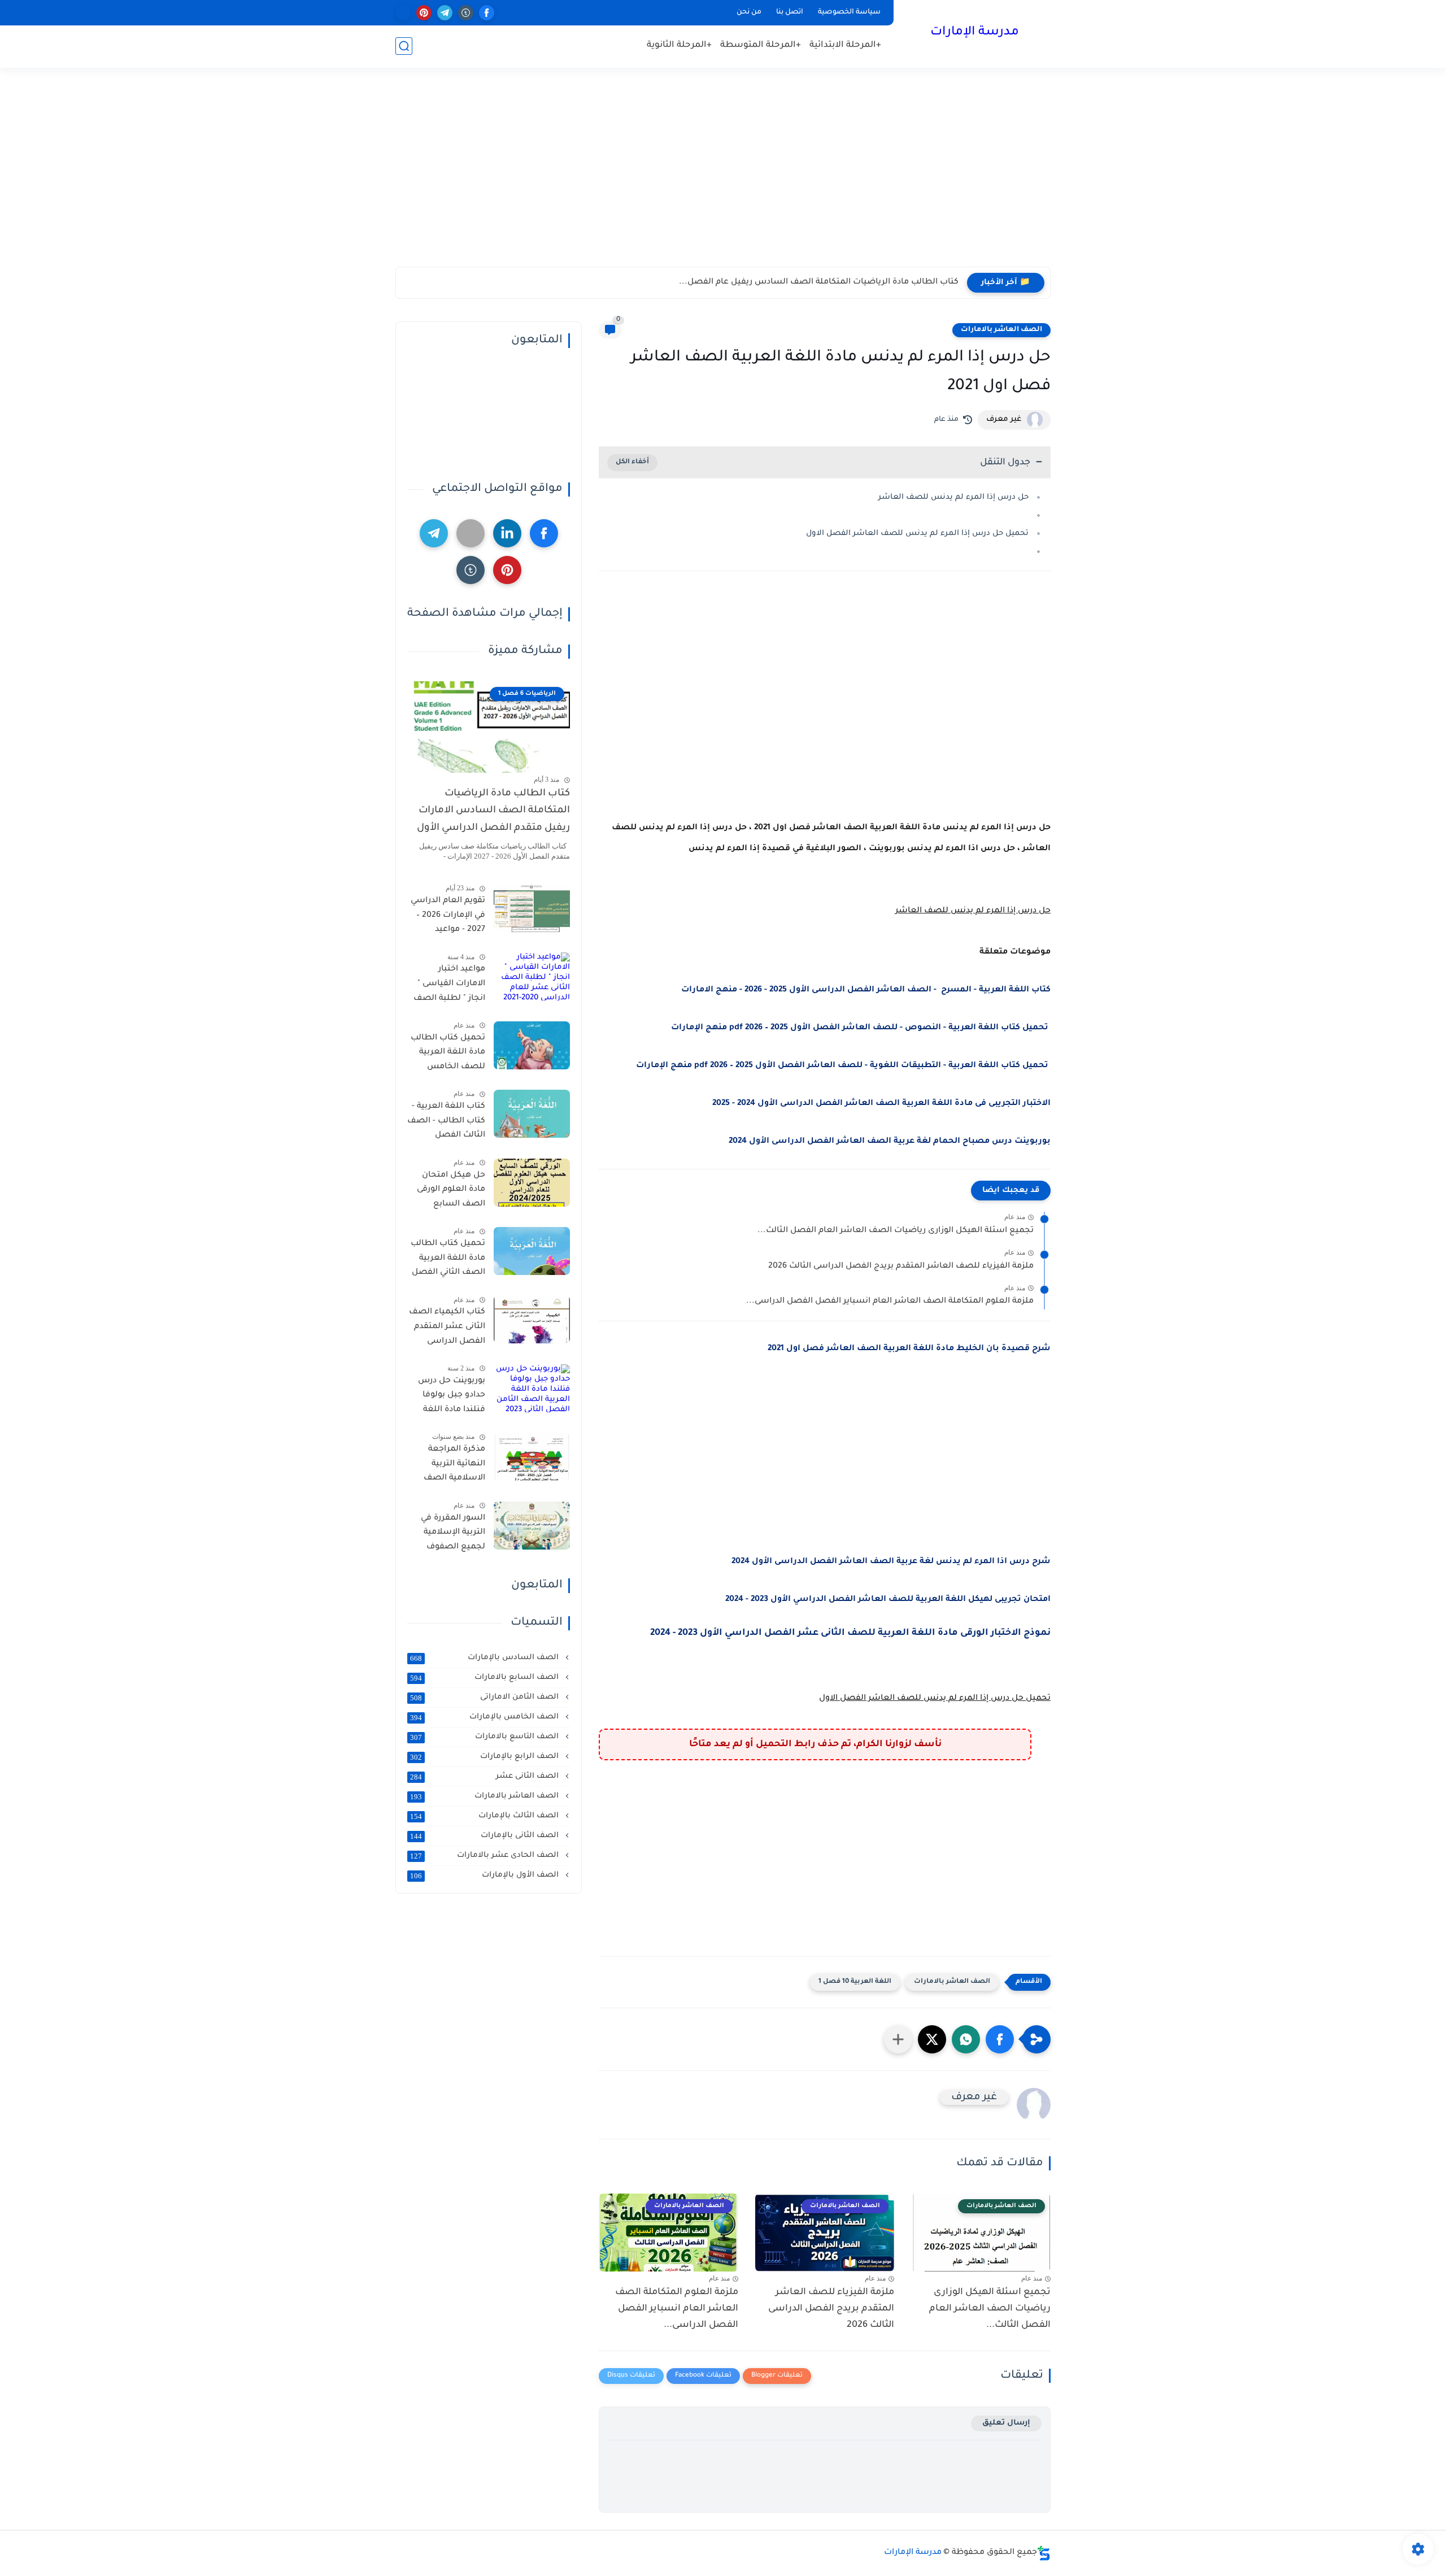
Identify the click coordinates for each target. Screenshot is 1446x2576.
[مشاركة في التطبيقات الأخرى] (898, 2039)
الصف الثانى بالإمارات (485, 1836)
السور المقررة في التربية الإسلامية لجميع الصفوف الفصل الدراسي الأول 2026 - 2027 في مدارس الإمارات (446, 1535)
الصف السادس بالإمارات (485, 1658)
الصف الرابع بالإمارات (485, 1757)
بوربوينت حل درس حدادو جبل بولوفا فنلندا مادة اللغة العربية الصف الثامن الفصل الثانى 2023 (447, 1398)
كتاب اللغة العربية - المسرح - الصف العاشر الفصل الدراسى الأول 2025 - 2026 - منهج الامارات (866, 990)
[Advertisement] (723, 179)
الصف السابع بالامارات (485, 1678)
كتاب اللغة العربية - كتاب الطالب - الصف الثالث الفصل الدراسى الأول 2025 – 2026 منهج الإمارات (446, 1123)
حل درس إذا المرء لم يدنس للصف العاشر (953, 497)
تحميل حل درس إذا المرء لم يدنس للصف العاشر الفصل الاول (917, 534)
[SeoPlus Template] (1044, 2553)
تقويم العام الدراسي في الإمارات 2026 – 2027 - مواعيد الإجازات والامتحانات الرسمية (448, 917)
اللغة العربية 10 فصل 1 (855, 1982)
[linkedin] (507, 533)
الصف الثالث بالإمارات (485, 1816)
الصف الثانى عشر (485, 1777)
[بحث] (404, 46)
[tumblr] (466, 13)
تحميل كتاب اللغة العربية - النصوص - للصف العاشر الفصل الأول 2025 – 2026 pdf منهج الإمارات (861, 1028)
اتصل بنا (790, 12)
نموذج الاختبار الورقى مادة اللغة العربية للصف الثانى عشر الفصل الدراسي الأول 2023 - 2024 (850, 1633)
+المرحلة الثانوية (679, 45)
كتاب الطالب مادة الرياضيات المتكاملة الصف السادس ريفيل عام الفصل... (819, 282)
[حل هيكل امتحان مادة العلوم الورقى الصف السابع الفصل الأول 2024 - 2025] (532, 1183)
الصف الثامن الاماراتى (485, 1698)
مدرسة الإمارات (975, 33)
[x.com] (403, 13)
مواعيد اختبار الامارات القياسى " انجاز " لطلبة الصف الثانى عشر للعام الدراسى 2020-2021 (449, 986)
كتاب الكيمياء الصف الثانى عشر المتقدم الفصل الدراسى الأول (447, 1329)
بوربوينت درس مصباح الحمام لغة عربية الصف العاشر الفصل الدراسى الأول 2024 (890, 1142)
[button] (1000, 2039)
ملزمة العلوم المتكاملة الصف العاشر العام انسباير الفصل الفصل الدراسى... (890, 1302)
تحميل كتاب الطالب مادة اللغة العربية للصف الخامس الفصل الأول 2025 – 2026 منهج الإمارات (448, 1055)
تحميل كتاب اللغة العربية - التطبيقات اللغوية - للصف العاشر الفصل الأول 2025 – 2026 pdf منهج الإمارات (843, 1066)
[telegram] (445, 13)
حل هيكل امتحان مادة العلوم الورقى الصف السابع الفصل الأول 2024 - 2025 (448, 1192)
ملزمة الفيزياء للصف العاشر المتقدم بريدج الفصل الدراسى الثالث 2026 (901, 1267)
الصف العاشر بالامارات (1001, 330)
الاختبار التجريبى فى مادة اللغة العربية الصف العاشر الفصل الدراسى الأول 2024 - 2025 (881, 1104)
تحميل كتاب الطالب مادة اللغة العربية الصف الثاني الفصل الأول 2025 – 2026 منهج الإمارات (448, 1260)
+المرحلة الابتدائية (845, 45)
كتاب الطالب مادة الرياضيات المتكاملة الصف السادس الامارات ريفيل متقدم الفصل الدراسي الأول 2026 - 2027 (493, 813)
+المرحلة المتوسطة (761, 45)
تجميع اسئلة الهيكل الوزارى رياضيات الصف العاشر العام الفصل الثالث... (896, 1231)
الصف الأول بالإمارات (485, 1876)
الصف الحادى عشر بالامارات (485, 1856)
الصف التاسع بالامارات (485, 1737)
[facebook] (487, 13)
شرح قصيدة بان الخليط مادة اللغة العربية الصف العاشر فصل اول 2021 (909, 1349)
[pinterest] (424, 13)
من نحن (749, 12)
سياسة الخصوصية (849, 12)
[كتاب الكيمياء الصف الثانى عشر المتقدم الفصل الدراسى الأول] (532, 1319)
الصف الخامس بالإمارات (485, 1717)
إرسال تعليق (1006, 2423)
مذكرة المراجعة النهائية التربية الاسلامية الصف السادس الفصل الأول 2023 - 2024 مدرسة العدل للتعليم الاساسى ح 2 (449, 1466)
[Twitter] (471, 533)
